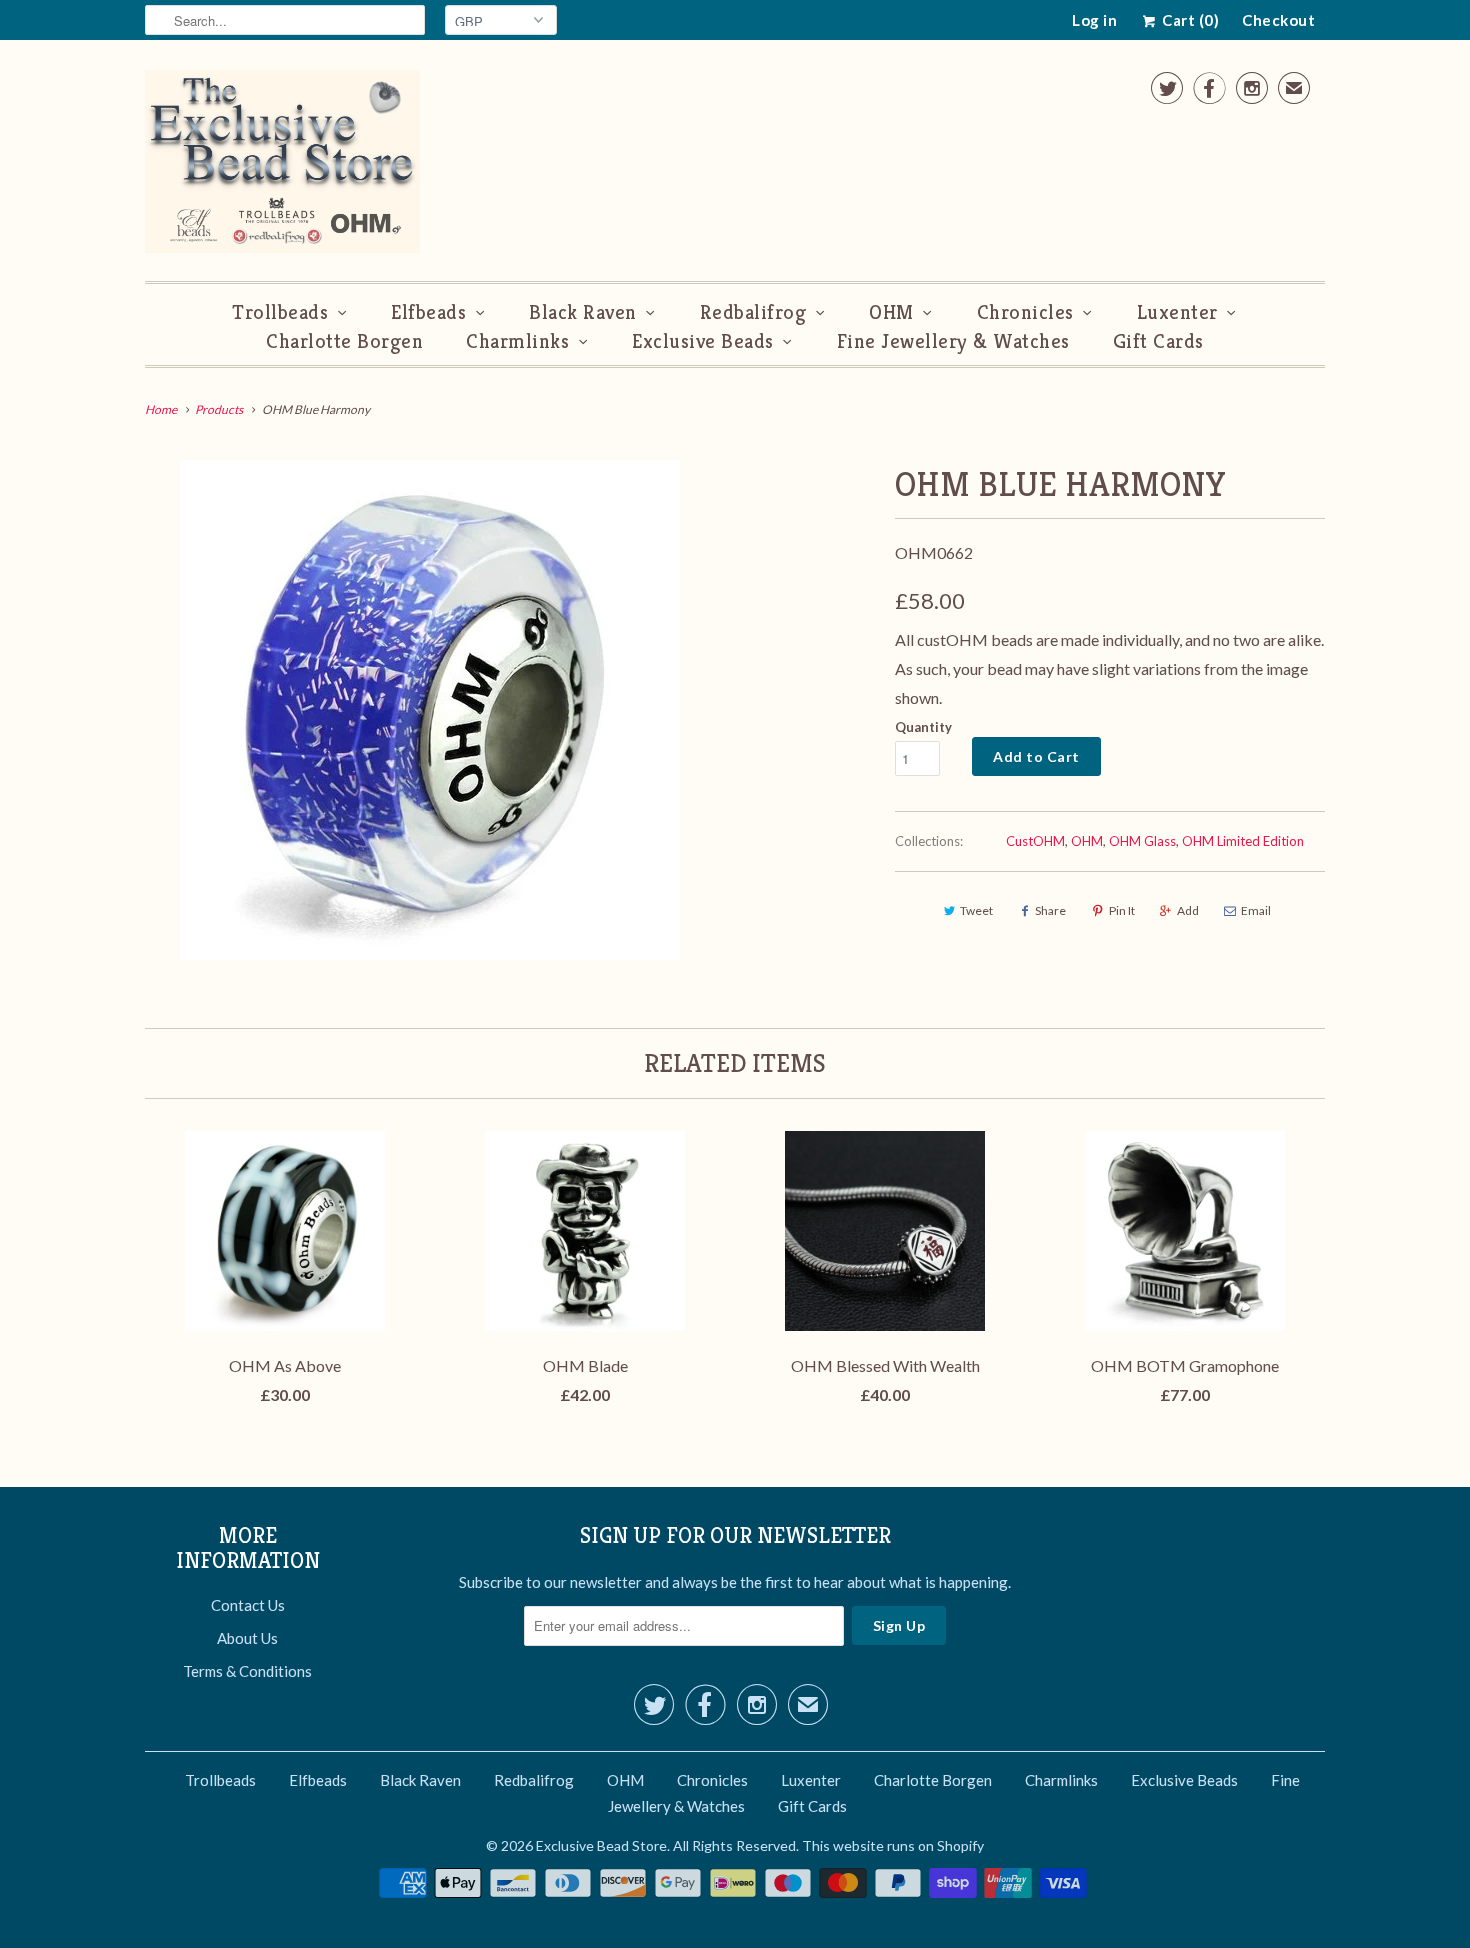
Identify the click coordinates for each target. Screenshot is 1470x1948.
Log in (1094, 20)
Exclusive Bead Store (601, 1845)
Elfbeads (428, 312)
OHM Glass (1142, 841)
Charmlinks (517, 341)
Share (1050, 910)
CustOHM (1035, 841)
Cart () (1189, 20)
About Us (247, 1638)
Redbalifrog (753, 312)
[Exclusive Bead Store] (282, 165)
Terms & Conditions (247, 1671)
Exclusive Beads (703, 341)
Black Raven (583, 312)
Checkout (1278, 20)
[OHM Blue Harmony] (429, 710)
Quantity (923, 727)
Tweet (976, 910)
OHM (891, 312)
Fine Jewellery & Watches (953, 341)
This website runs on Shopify (893, 1845)
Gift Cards (1158, 341)
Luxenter (1177, 312)
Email (1256, 910)
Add (1188, 910)
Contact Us (248, 1605)
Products (219, 409)
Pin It (1122, 910)
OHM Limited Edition (1243, 841)
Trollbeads (280, 312)
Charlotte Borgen (344, 341)
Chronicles (1025, 312)
